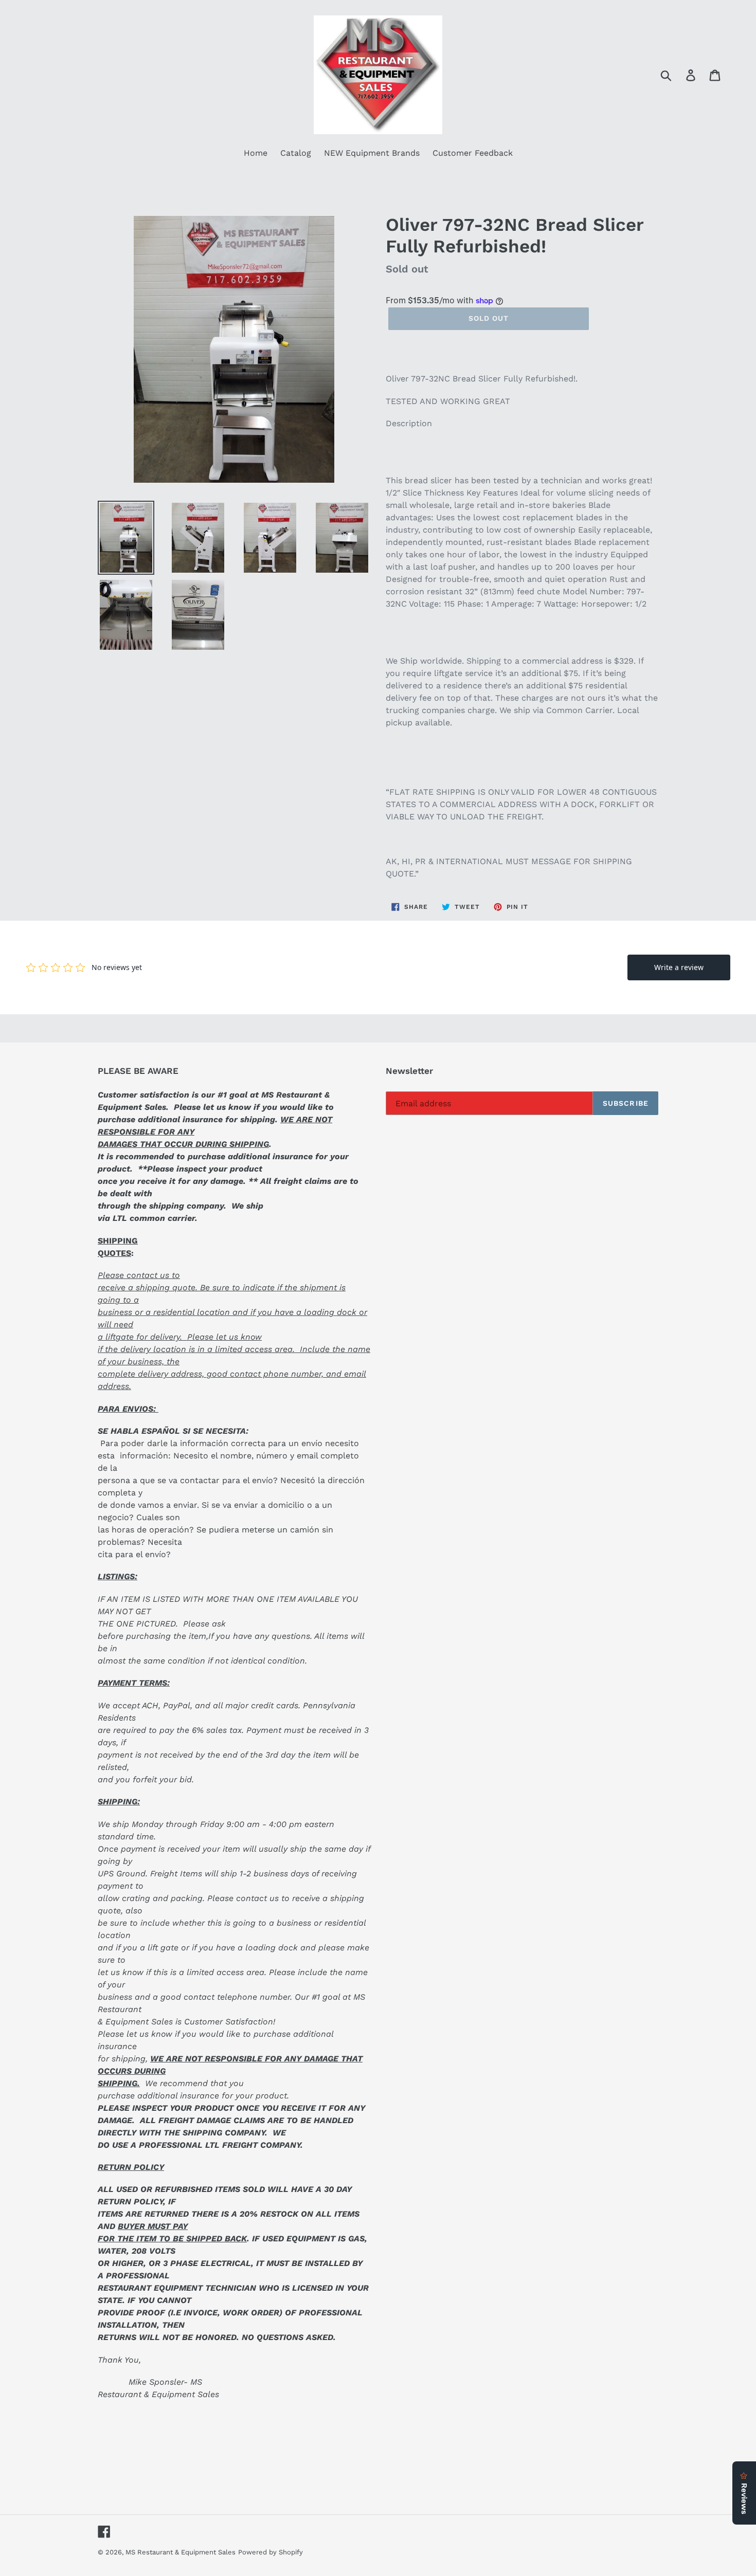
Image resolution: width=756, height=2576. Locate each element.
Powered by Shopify (271, 2552)
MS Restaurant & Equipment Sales (181, 2552)
